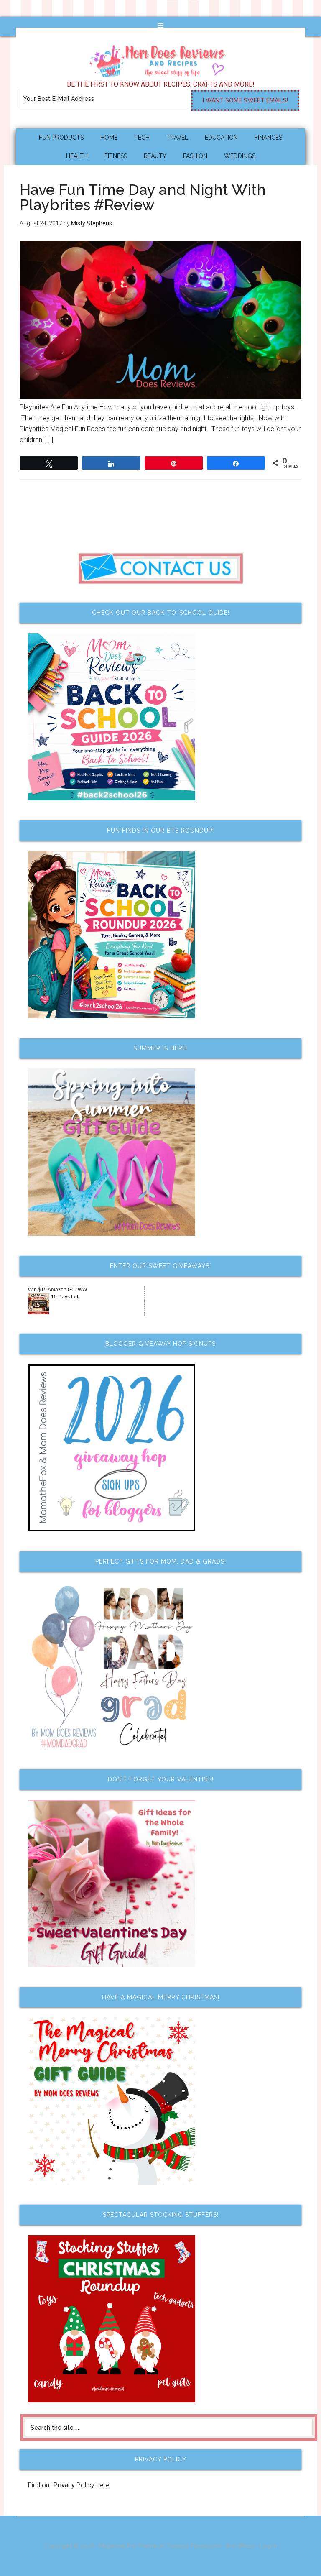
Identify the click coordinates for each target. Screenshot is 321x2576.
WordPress (240, 2546)
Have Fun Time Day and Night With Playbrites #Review (143, 197)
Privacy (64, 2485)
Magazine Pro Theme (128, 2546)
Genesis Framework (194, 2546)
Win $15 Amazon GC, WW (57, 1290)
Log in (269, 2546)
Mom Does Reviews (160, 58)
